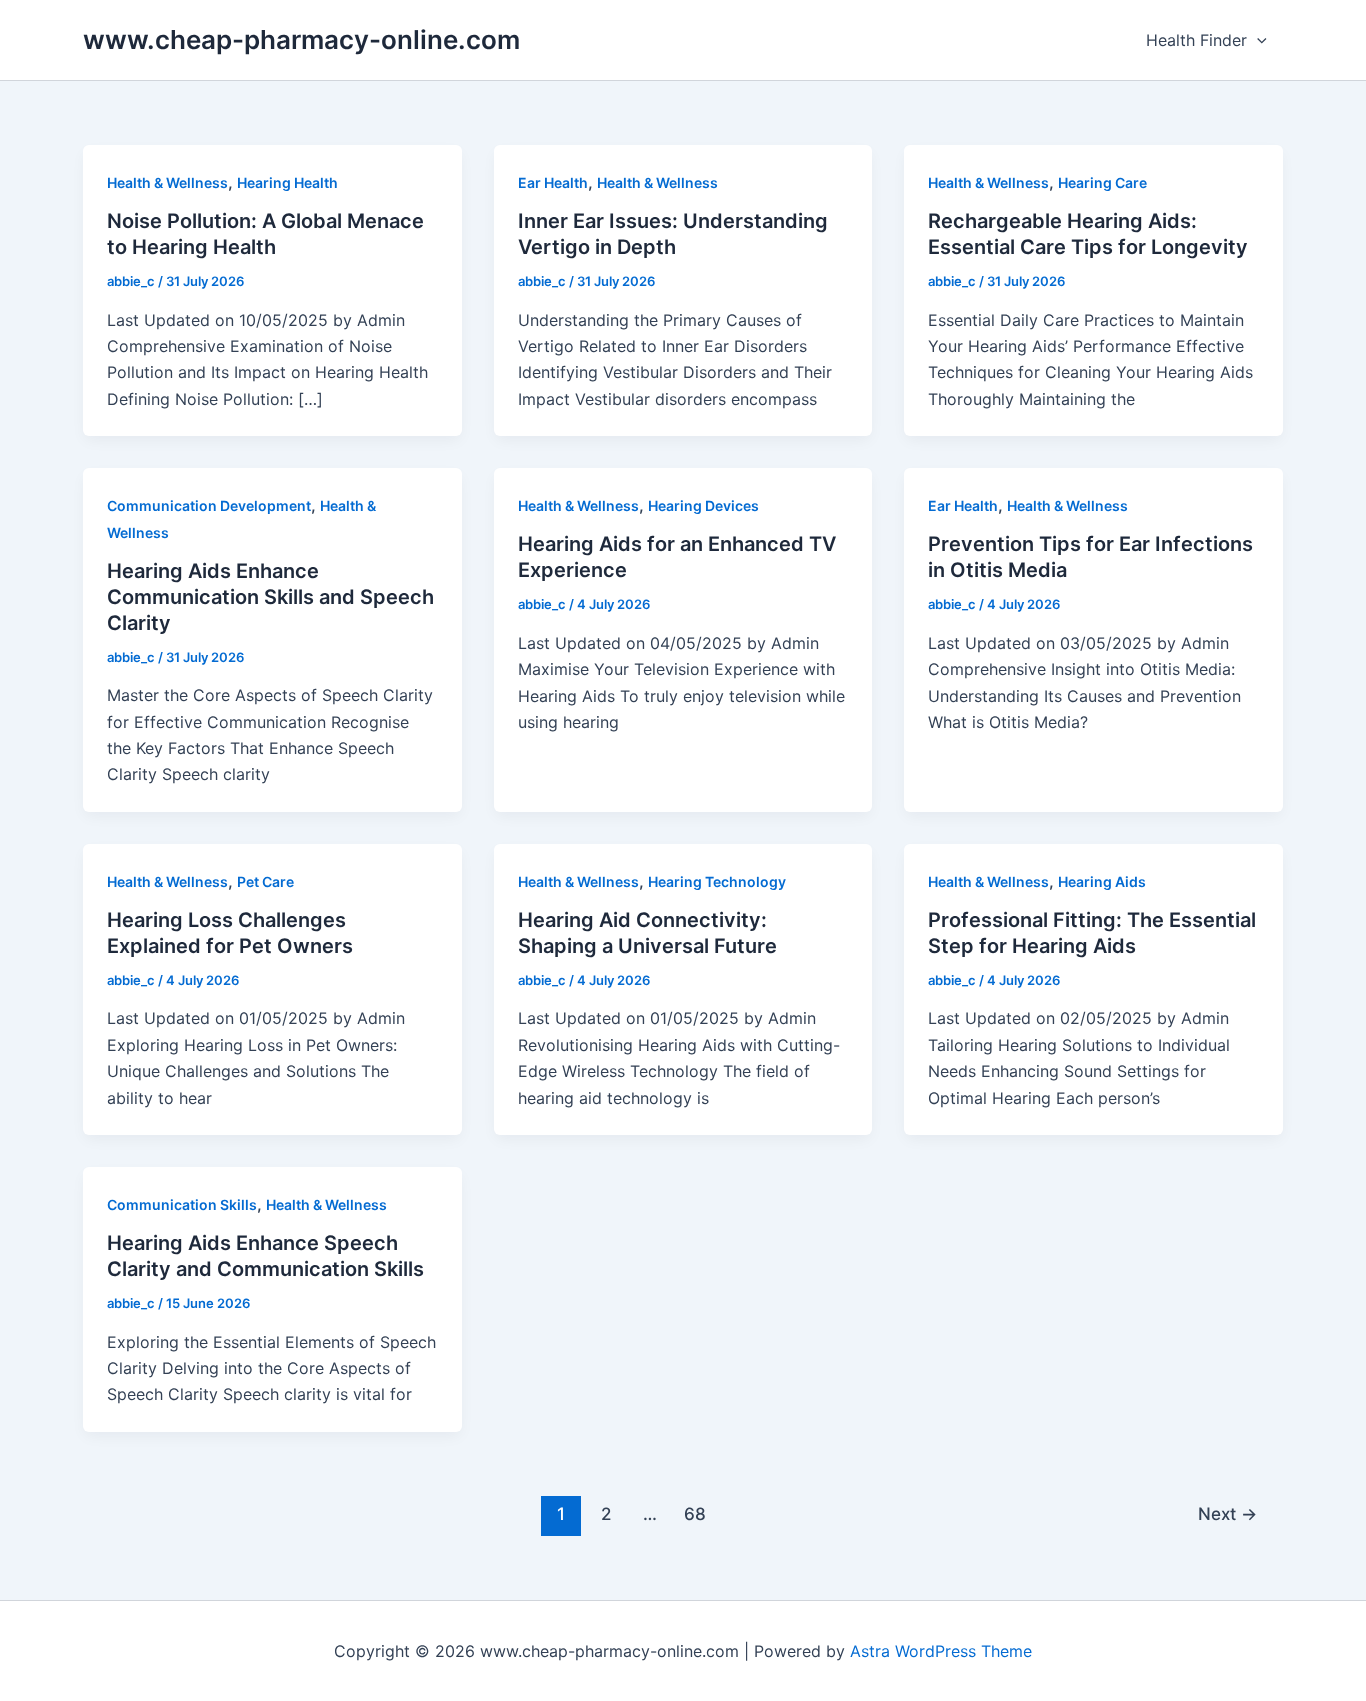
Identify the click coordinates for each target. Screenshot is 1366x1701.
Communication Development (209, 505)
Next (1227, 1513)
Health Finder (1196, 40)
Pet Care (265, 881)
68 (695, 1513)
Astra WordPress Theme (941, 1651)
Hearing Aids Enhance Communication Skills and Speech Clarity (270, 597)
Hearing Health (287, 182)
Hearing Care (1102, 182)
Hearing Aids (1102, 881)
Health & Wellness (167, 182)
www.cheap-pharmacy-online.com (301, 39)
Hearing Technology (717, 881)
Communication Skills (182, 1204)
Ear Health (553, 182)
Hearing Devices (703, 505)
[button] (1257, 40)
